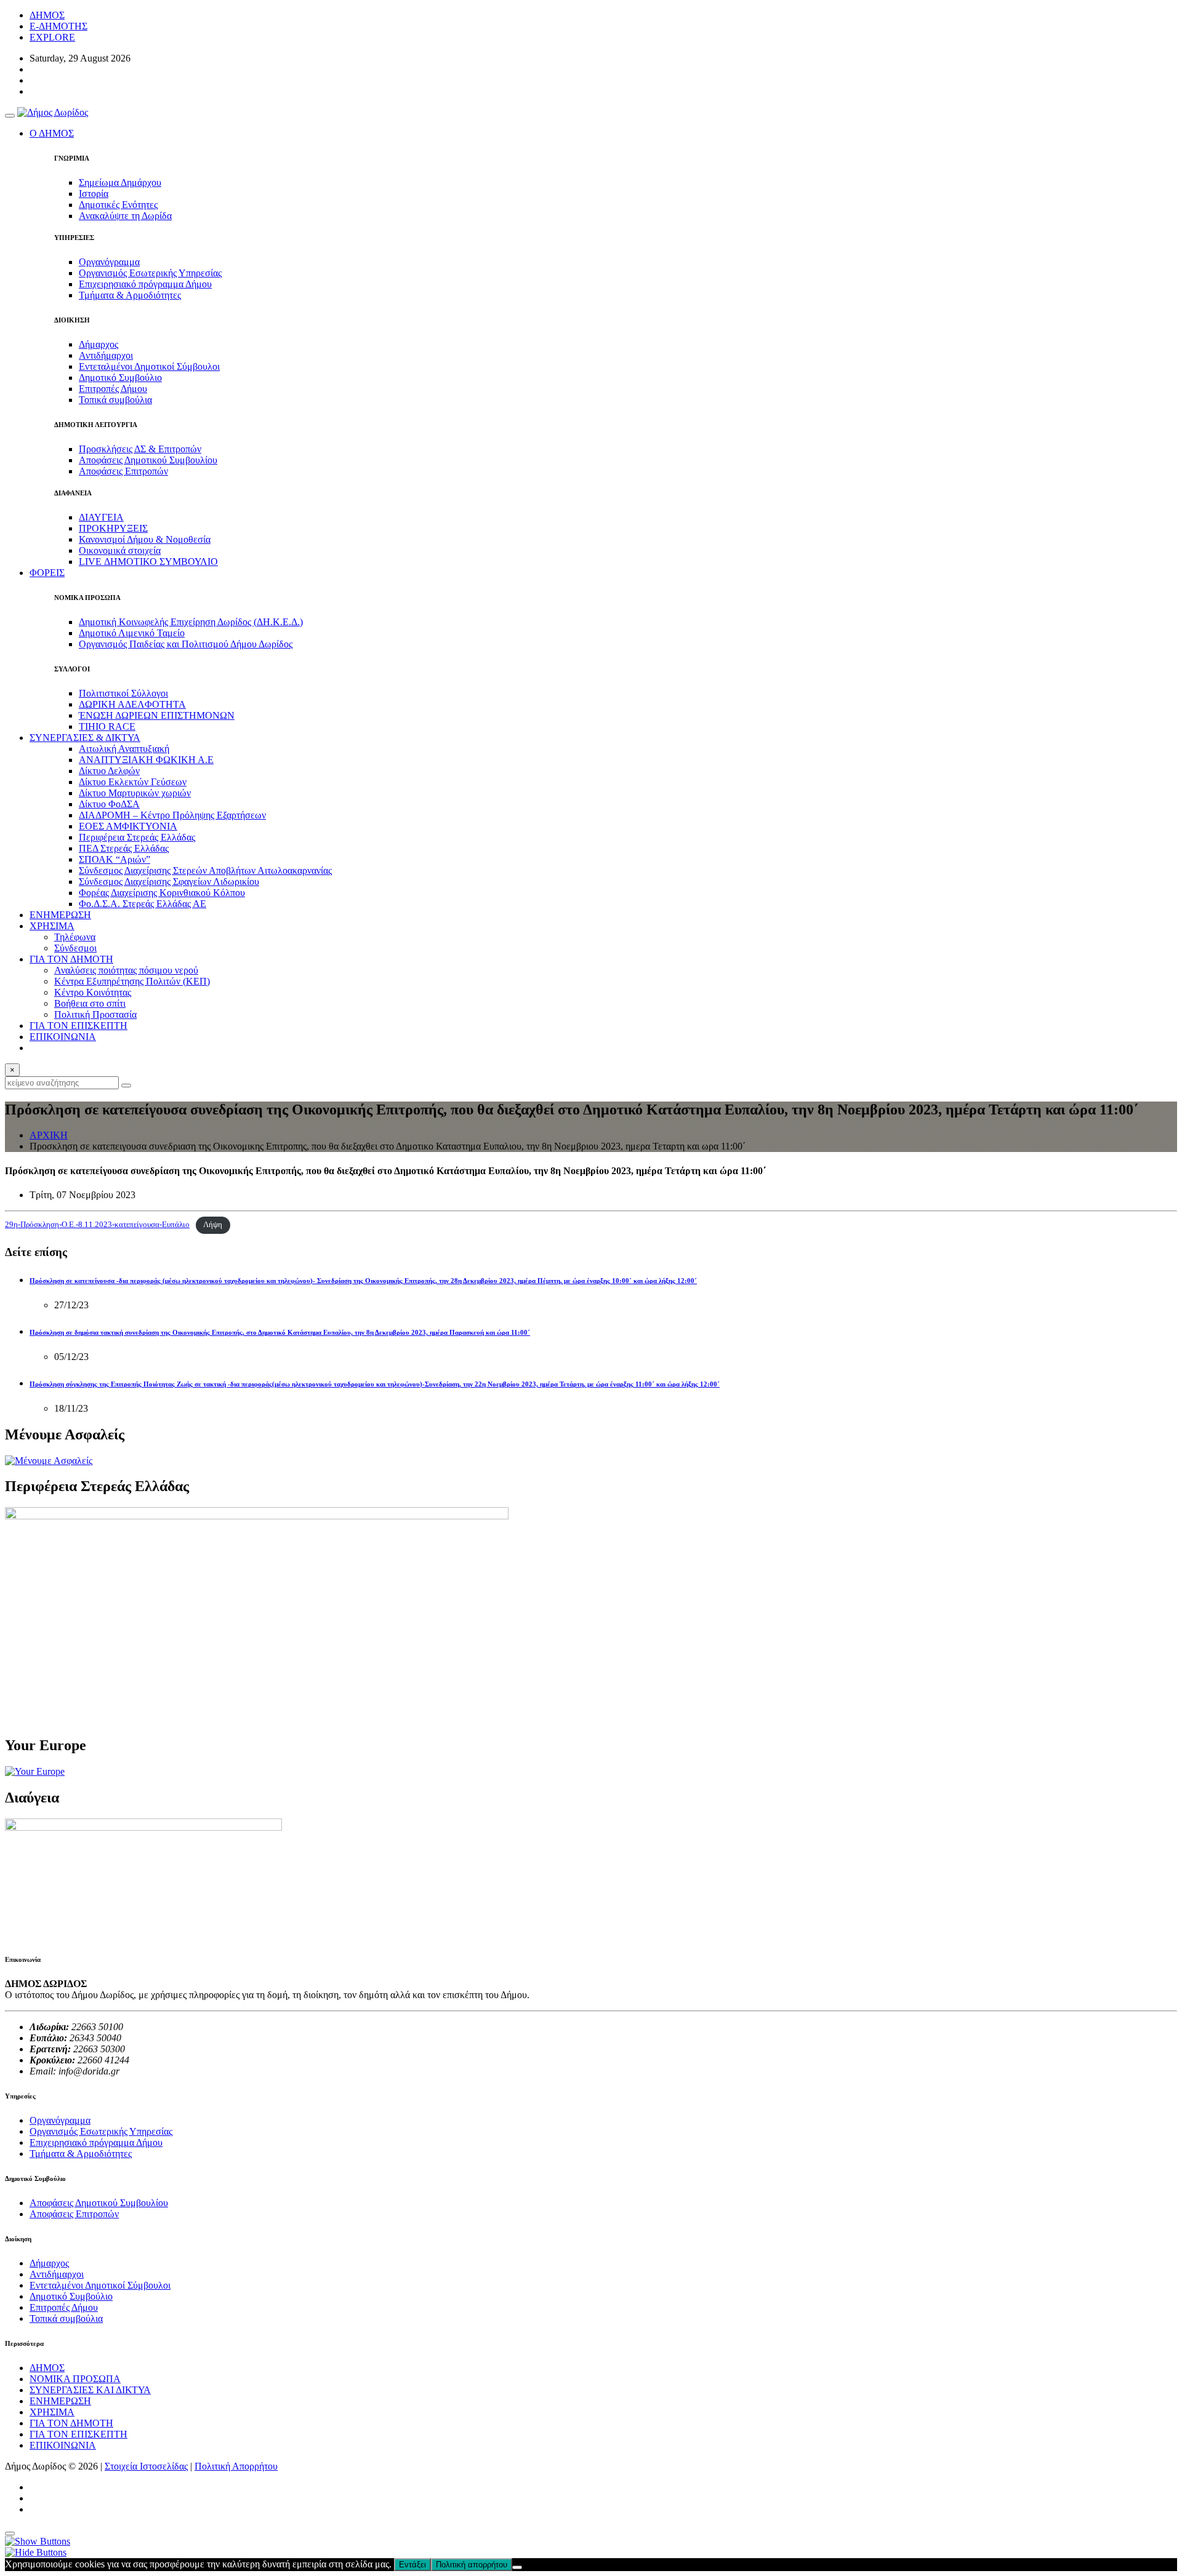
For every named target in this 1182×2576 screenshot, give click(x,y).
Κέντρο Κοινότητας (93, 992)
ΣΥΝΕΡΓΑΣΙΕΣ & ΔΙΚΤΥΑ (85, 738)
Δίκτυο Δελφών (109, 771)
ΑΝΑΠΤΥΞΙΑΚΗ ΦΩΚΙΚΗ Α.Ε (146, 760)
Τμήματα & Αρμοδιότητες (130, 295)
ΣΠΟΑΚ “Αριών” (115, 859)
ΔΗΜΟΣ (47, 15)
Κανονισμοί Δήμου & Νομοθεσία (145, 539)
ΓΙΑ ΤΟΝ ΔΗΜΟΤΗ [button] (71, 959)
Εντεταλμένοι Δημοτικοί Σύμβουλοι (149, 366)
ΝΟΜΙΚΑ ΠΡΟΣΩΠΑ (75, 2379)
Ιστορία (94, 194)
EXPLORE (52, 37)
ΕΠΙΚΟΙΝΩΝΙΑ (63, 1037)
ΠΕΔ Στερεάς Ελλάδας (124, 848)
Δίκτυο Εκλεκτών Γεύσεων (133, 782)
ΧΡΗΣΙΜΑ (52, 2412)
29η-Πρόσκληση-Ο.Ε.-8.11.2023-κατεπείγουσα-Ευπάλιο (97, 1225)
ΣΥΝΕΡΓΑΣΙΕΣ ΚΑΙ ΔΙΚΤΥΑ (90, 2390)
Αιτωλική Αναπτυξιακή (124, 749)
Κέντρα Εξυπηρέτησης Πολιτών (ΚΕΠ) (132, 981)
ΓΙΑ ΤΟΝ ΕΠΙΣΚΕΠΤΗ (78, 1026)
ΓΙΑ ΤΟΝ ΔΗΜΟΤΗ (71, 2423)
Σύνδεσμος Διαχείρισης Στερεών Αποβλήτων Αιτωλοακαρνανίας (205, 870)
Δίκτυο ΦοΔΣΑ (109, 804)
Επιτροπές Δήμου (113, 389)
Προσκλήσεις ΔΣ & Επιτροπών (140, 449)
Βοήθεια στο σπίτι (90, 1003)
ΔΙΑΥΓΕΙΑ (101, 517)
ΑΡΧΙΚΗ (49, 1135)
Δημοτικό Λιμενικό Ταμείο (132, 633)
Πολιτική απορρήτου (472, 2565)
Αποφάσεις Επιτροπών (123, 471)
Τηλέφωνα (75, 937)
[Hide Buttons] (36, 2552)
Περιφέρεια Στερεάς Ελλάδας (137, 837)
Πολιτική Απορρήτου (236, 2466)
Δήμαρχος (98, 344)
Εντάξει (412, 2565)
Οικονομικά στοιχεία (120, 550)
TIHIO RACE (107, 726)
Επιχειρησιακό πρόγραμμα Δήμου (145, 284)
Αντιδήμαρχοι (106, 355)
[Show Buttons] (38, 2541)
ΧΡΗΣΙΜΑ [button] (52, 926)
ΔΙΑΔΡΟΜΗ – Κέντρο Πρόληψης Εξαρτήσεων (172, 815)
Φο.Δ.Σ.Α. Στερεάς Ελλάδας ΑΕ (143, 904)
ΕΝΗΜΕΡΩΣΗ (60, 915)
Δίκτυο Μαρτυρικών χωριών (135, 793)
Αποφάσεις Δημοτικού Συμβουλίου (148, 460)
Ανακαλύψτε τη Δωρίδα (125, 216)
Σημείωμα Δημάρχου (120, 182)
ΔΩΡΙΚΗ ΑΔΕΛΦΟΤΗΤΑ (132, 704)
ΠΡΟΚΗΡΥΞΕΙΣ (113, 528)
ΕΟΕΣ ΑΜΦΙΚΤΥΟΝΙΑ (128, 826)
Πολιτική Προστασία (95, 1014)
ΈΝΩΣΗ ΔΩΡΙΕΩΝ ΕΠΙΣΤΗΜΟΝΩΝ (157, 715)
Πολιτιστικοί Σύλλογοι (123, 693)
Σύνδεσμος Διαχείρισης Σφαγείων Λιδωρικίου (169, 882)
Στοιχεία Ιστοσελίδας (146, 2466)
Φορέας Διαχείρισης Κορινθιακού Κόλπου (162, 893)
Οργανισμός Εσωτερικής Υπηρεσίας (150, 273)
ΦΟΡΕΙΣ (47, 573)
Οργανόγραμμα (109, 262)
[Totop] (10, 2534)
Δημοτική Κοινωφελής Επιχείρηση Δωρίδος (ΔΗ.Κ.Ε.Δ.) (191, 622)
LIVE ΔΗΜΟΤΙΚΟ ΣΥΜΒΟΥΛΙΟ (148, 562)
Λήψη (213, 1225)
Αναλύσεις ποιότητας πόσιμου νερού (126, 970)
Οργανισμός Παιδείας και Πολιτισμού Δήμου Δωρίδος (186, 644)
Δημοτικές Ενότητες (118, 205)
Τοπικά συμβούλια (115, 400)
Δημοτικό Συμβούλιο (120, 378)
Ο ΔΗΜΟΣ (52, 133)
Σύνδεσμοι (75, 948)
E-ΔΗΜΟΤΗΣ (58, 26)
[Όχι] (517, 2567)
